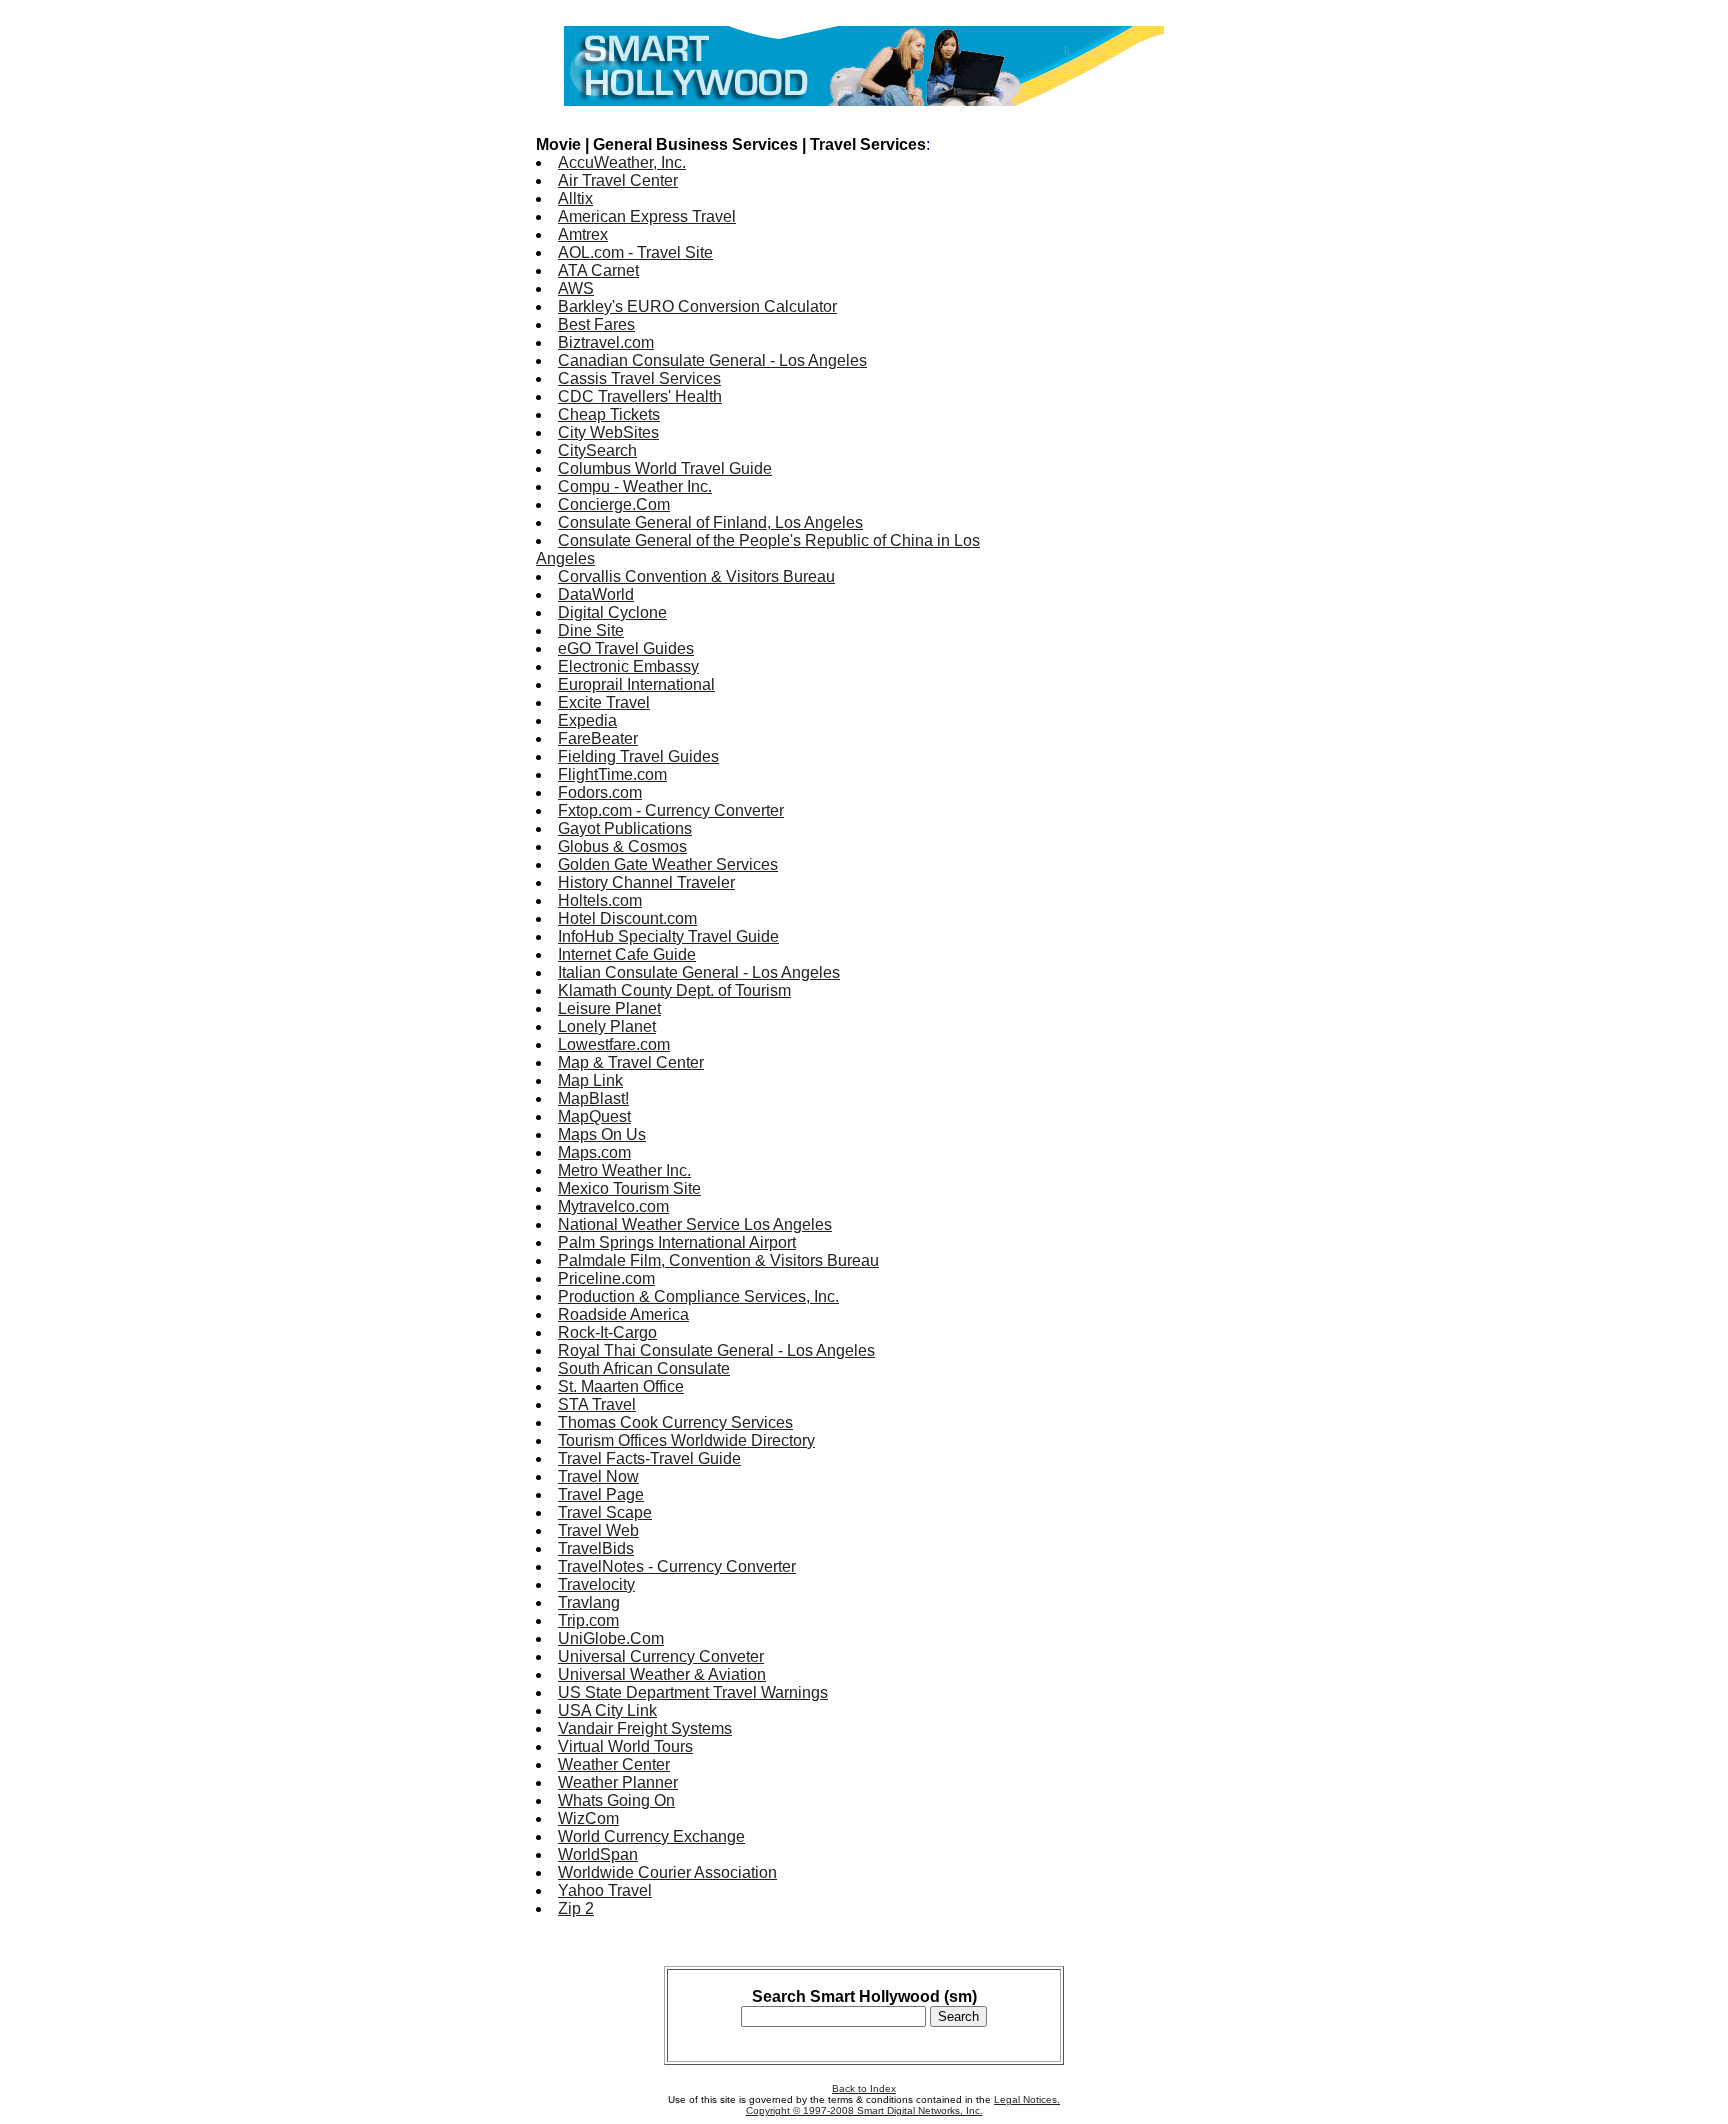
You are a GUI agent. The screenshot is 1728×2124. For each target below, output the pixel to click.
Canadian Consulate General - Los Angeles (712, 360)
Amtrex (583, 234)
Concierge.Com (614, 504)
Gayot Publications (625, 828)
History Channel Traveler (646, 882)
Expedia (587, 720)
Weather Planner (618, 1782)
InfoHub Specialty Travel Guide (668, 936)
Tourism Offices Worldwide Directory (686, 1440)
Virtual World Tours (625, 1746)
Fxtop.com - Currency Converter (671, 810)
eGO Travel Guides (626, 648)
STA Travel (597, 1404)
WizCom (588, 1818)
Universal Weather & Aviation (662, 1674)
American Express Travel (647, 216)
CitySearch (597, 450)
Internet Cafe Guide (627, 954)
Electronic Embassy (628, 666)
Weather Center (614, 1764)
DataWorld (596, 594)
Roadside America (623, 1314)
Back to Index (864, 2088)
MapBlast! (593, 1098)
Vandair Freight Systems (645, 1728)
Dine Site (591, 630)
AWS (576, 288)
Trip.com (588, 1620)
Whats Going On (616, 1800)
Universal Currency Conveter (661, 1656)
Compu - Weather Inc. (635, 486)
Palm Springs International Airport (677, 1242)
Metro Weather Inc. (624, 1170)
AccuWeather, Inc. (622, 162)
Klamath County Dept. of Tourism (674, 990)
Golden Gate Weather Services (668, 864)
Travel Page (601, 1494)
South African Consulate (644, 1368)
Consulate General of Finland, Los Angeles (710, 522)
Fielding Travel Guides (638, 756)
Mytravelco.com (613, 1206)
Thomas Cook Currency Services (675, 1422)
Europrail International (636, 684)
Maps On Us (602, 1134)
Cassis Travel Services (639, 378)
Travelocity (596, 1584)
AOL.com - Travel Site (635, 252)
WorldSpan (598, 1854)
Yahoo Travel (605, 1890)
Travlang (589, 1602)
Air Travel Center (618, 180)
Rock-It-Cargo (607, 1332)
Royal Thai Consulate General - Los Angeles (716, 1350)
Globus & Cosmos (622, 846)
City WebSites (608, 432)
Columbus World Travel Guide (665, 468)
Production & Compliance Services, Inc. (698, 1296)
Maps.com (594, 1152)
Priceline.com (606, 1278)
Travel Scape (605, 1512)
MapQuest (594, 1116)
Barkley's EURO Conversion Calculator (697, 306)
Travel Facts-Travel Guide (649, 1458)
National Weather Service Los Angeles (695, 1224)
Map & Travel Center (631, 1062)
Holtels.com (600, 900)
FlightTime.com (612, 774)
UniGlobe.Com (611, 1638)
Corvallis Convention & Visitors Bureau (696, 576)
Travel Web (598, 1530)
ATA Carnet (598, 270)
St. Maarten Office (621, 1386)
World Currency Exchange (651, 1836)
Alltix (575, 198)
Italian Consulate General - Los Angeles (699, 972)
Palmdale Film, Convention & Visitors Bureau (718, 1260)
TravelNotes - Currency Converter (677, 1566)
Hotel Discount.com (627, 918)
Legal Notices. (1027, 2099)
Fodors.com (600, 792)
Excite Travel (604, 702)
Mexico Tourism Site (629, 1188)
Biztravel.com (606, 342)
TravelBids (596, 1548)
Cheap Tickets (609, 414)
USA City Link (607, 1710)
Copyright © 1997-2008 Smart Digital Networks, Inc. (864, 2110)
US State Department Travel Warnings (693, 1692)
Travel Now (598, 1476)
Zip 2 (576, 1908)
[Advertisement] (1112, 418)
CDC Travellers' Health (640, 396)
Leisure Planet (609, 1008)
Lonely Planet (607, 1026)
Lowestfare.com (614, 1044)
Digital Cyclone (612, 612)
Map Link (590, 1080)
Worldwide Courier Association (667, 1872)
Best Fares (596, 324)
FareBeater (598, 738)
